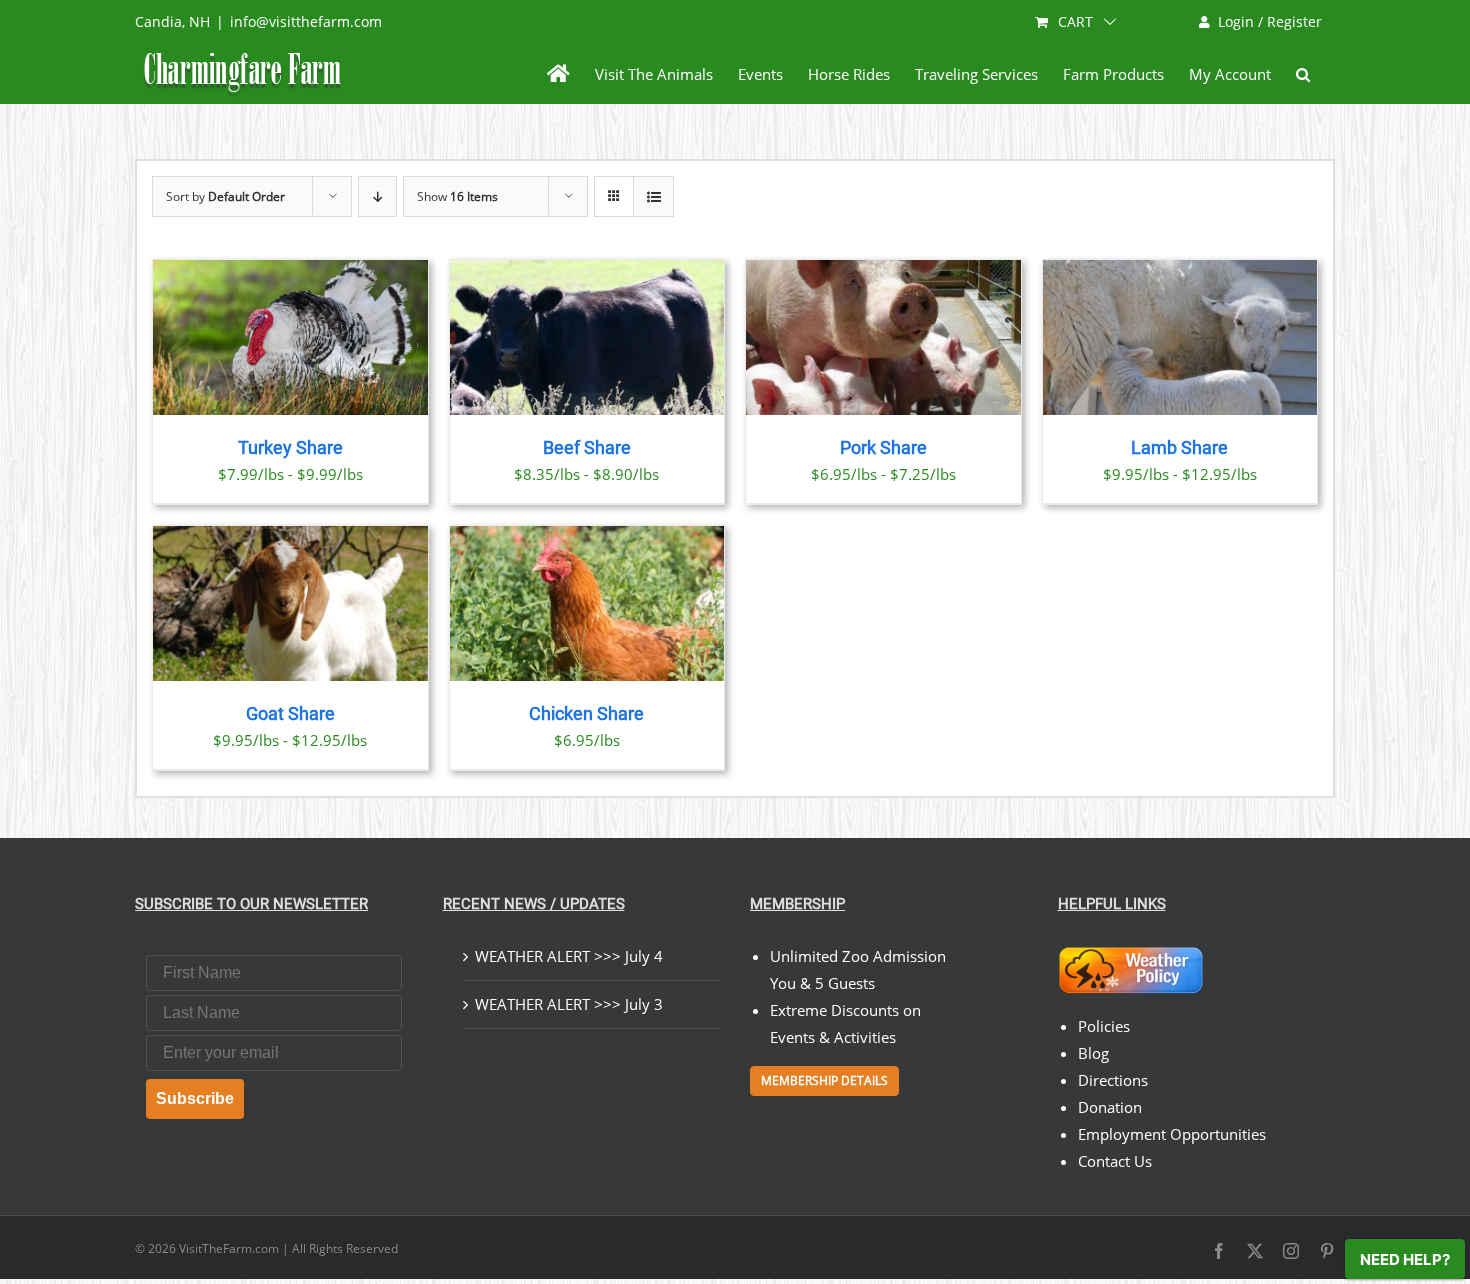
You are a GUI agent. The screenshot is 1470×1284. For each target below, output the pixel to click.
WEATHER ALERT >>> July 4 (569, 956)
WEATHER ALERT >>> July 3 (569, 1004)
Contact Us (1115, 1161)
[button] (1303, 74)
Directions (1113, 1080)
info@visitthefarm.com (306, 21)
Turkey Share (290, 448)
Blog (1093, 1053)
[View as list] (653, 196)
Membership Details (824, 1080)
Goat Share (290, 714)
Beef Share (587, 448)
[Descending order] (377, 196)
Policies (1104, 1026)
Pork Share (883, 448)
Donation (1110, 1107)
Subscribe (195, 1098)
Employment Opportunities (1172, 1134)
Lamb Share (1179, 448)
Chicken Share (586, 714)
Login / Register (1270, 21)
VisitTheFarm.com (229, 1248)
